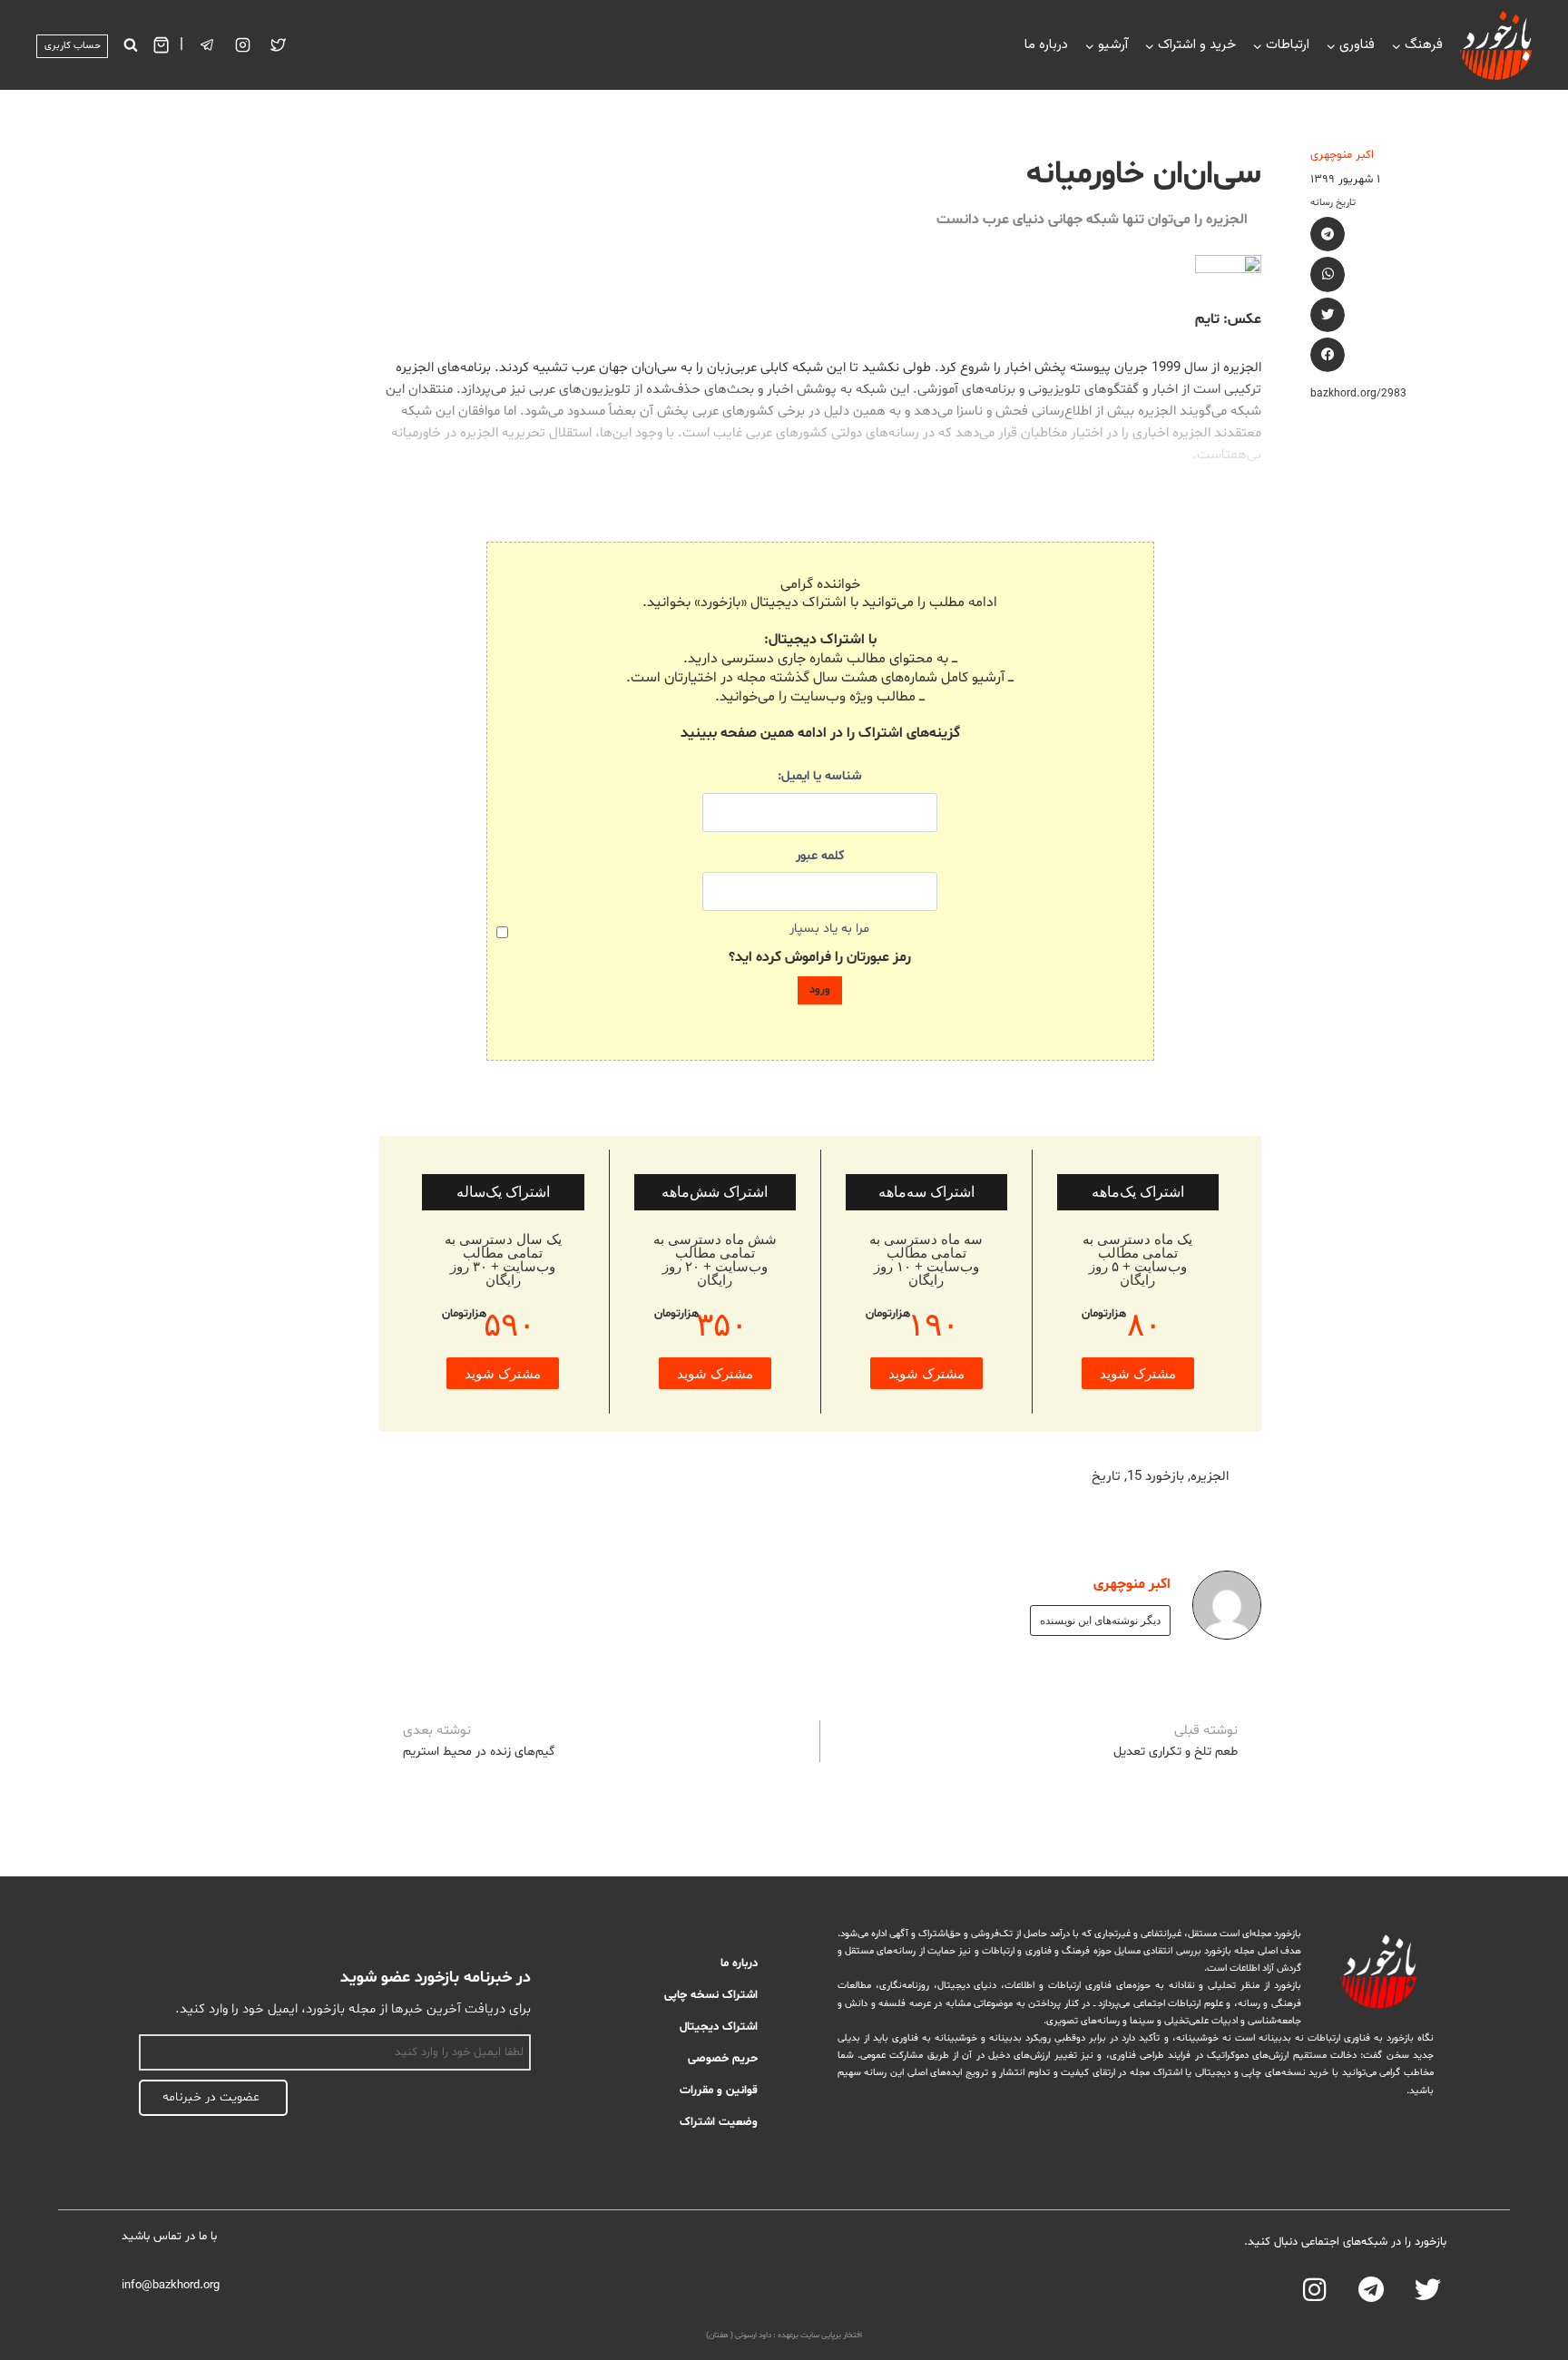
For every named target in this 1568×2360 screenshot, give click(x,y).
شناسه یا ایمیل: (820, 776)
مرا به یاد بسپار (829, 929)
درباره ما (1046, 45)
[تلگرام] (208, 45)
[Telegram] (1372, 2290)
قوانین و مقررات (719, 2091)
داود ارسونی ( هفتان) (739, 2336)
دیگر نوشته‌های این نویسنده (1100, 1621)
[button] (1328, 234)
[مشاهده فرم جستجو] (130, 45)
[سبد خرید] (161, 45)
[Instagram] (243, 45)
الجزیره (1210, 1477)
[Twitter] (279, 45)
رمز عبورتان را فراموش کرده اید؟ (820, 957)
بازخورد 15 (1156, 1477)
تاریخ (1106, 1477)
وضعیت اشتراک (719, 2122)
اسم (521, 2025)
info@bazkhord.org (171, 2286)
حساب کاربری (73, 46)
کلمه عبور (820, 856)
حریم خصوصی (723, 2059)
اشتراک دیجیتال (719, 2027)
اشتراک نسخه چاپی (711, 1995)
